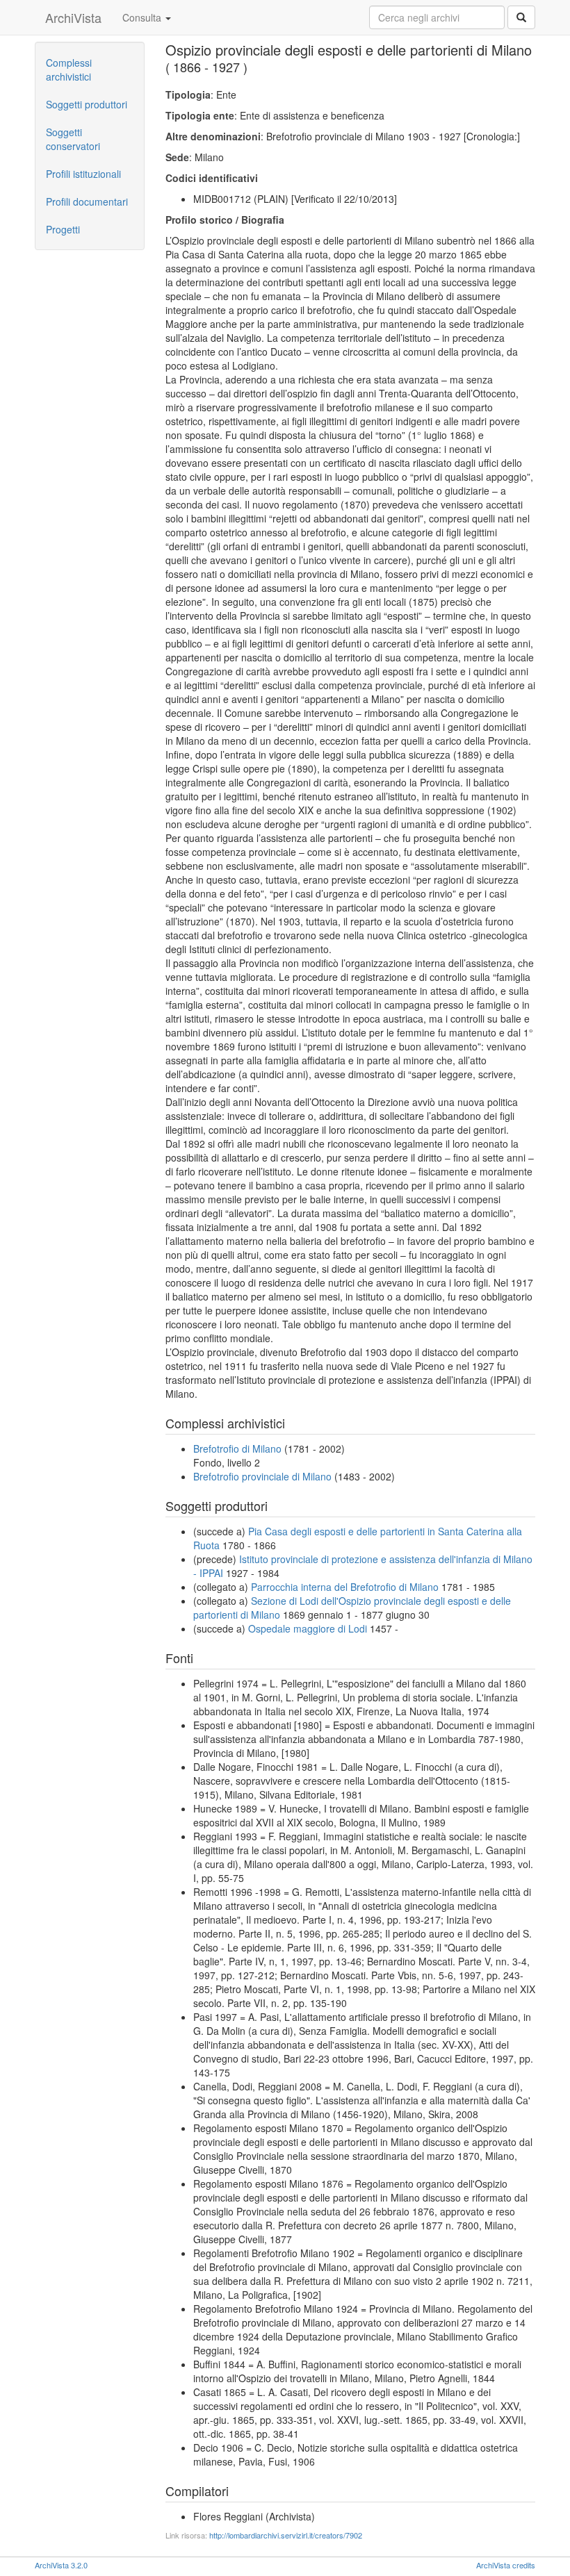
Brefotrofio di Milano (237, 1448)
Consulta (143, 17)
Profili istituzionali (83, 174)
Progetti (63, 229)
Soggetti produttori (87, 104)
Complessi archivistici (69, 69)
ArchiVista (73, 17)
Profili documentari (87, 201)
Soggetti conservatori (73, 139)
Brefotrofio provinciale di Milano (262, 1476)
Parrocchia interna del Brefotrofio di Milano (345, 1587)
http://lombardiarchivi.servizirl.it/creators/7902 (286, 2535)
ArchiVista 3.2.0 (61, 2565)
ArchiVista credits (506, 2565)
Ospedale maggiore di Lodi (308, 1628)
